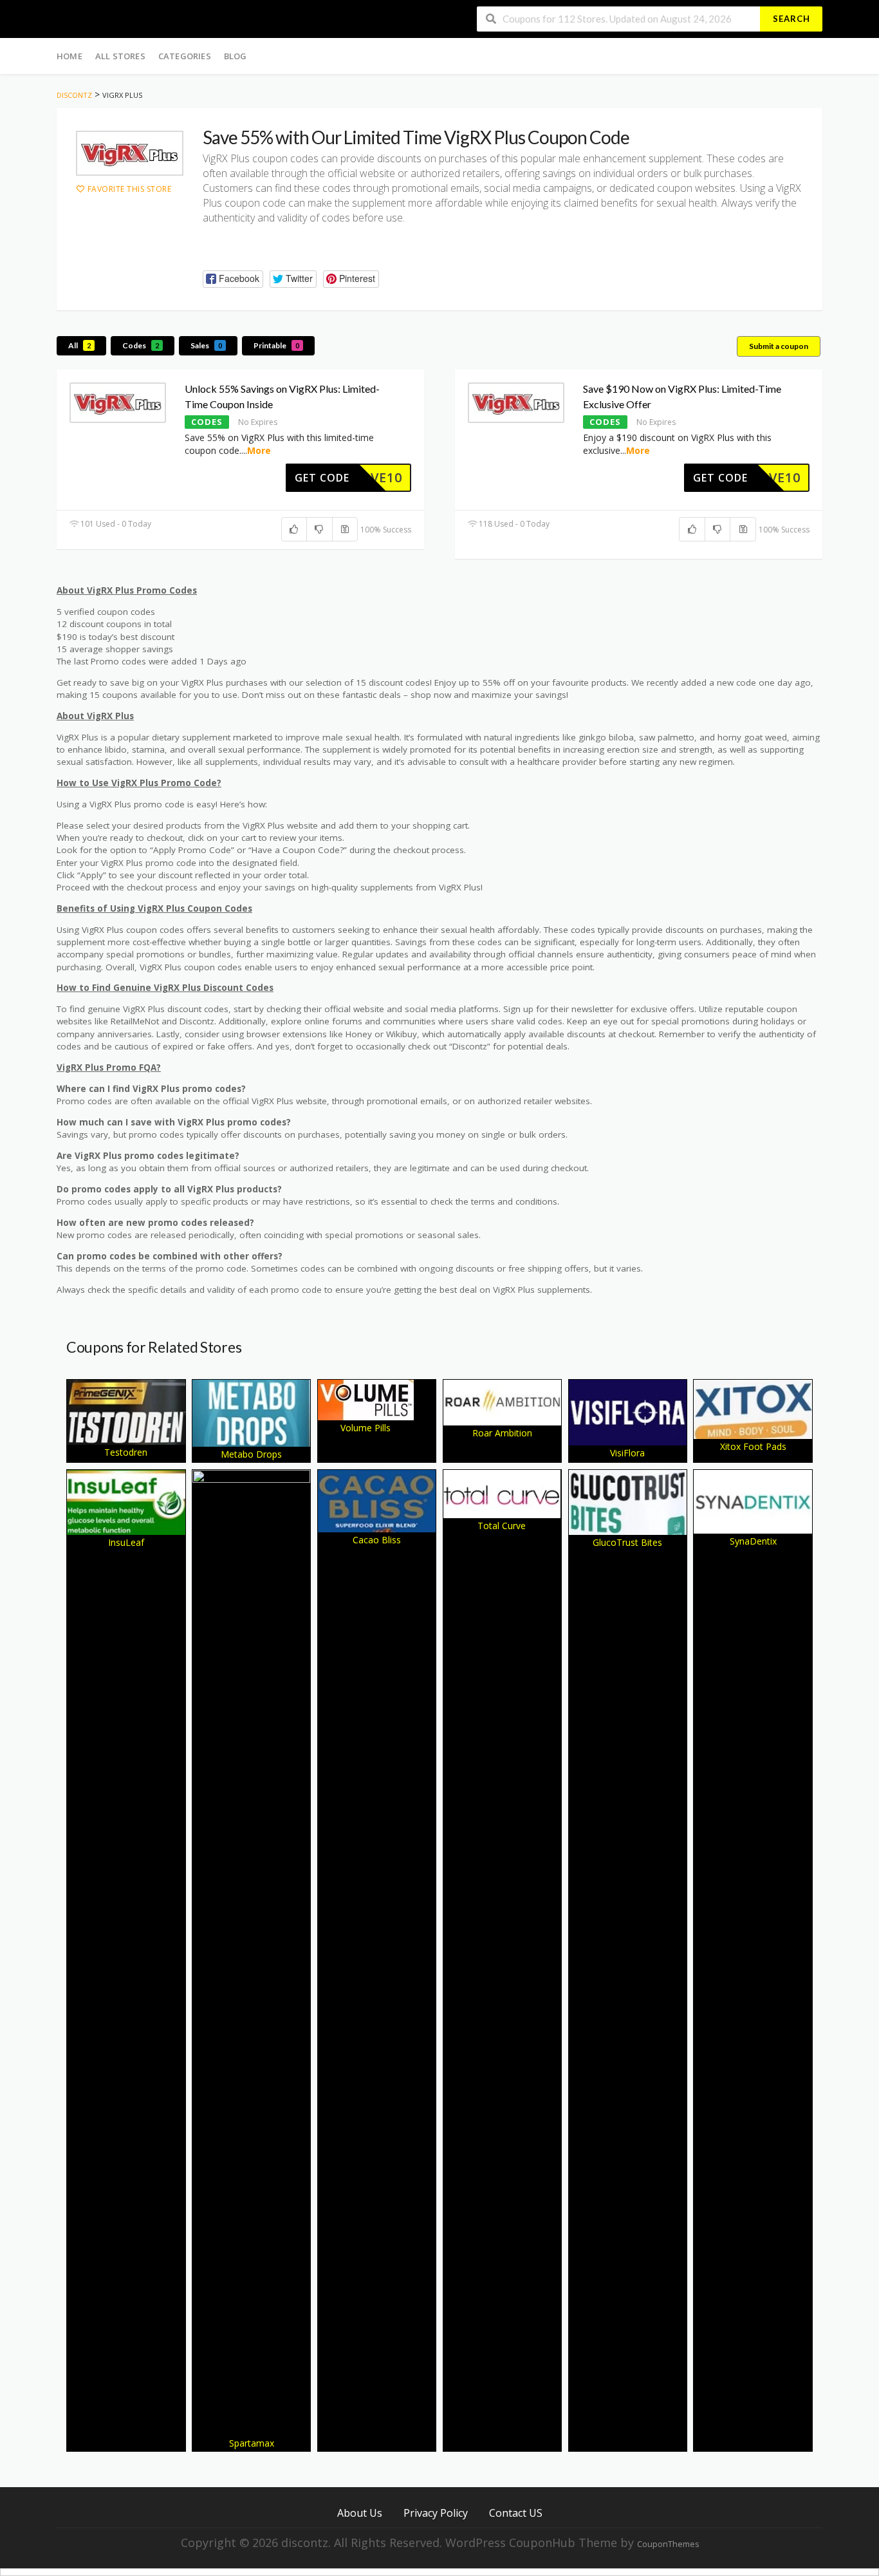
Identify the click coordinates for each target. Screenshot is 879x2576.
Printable (276, 345)
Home (69, 56)
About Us (360, 2513)
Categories (185, 56)
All (79, 345)
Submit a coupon (779, 346)
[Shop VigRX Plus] (130, 153)
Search (791, 19)
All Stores (120, 56)
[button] (233, 279)
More (259, 450)
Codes (141, 345)
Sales (206, 345)
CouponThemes (668, 2544)
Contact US (516, 2513)
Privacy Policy (436, 2513)
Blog (236, 56)
